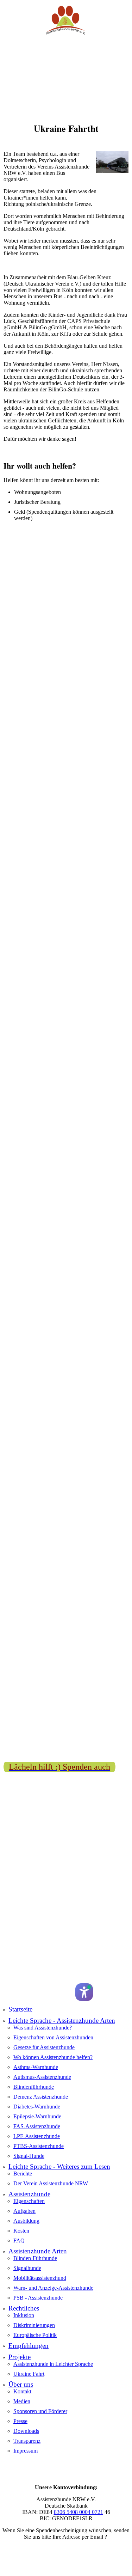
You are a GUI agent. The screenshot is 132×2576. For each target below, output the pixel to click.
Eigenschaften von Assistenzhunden (53, 2037)
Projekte (20, 2357)
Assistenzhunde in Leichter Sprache (53, 2364)
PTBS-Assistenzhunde (39, 2146)
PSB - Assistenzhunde (38, 2298)
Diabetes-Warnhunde (37, 2107)
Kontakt (22, 2391)
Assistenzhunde (29, 2194)
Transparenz (27, 2441)
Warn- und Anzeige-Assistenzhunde (53, 2288)
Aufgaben (24, 2211)
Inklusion (24, 2315)
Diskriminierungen (34, 2325)
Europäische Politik (35, 2335)
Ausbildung (26, 2221)
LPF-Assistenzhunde (37, 2136)
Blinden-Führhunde (35, 2258)
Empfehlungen (29, 2346)
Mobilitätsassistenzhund (40, 2278)
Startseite (20, 2009)
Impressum (26, 2451)
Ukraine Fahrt (29, 2374)
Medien (22, 2401)
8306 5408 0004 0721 (78, 2512)
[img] (66, 20)
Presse (20, 2421)
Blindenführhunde (34, 2087)
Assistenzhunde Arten (38, 2251)
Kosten (21, 2231)
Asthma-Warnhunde (36, 2067)
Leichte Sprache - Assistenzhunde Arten (62, 2020)
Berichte (23, 2174)
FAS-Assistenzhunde (37, 2126)
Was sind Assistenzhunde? (43, 2028)
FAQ (19, 2241)
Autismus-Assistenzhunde (42, 2077)
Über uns (21, 2384)
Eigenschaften (29, 2201)
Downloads (26, 2431)
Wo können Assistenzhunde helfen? (53, 2057)
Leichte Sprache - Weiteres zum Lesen (59, 2166)
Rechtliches (24, 2308)
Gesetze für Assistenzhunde (44, 2047)
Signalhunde (27, 2268)
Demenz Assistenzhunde (41, 2097)
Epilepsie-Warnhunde (37, 2116)
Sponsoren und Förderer (40, 2411)
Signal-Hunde (29, 2156)
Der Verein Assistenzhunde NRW (51, 2183)
